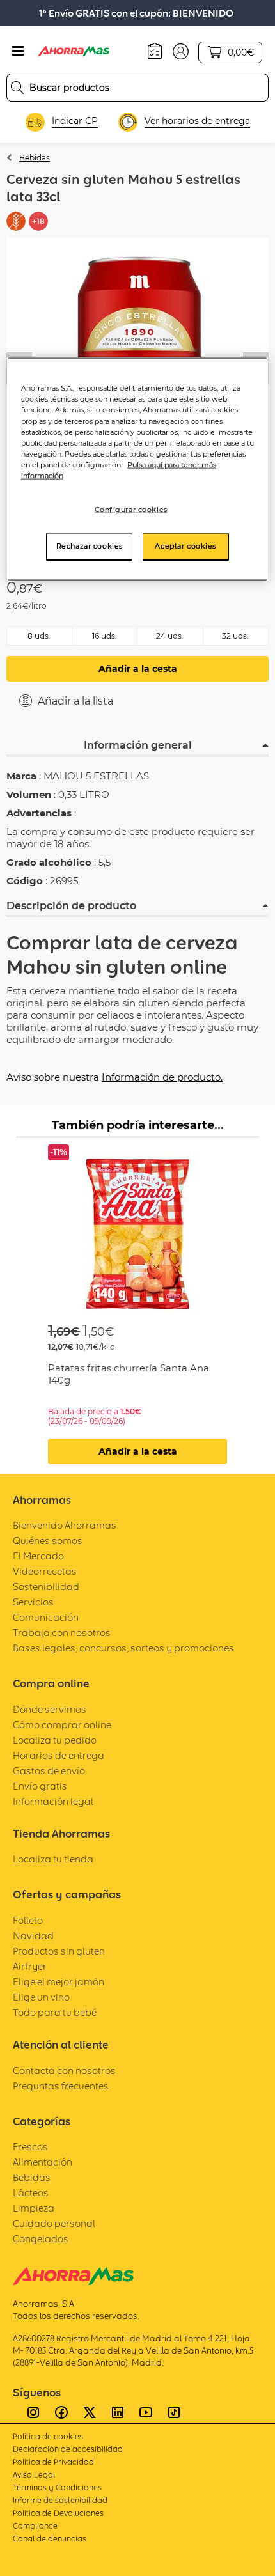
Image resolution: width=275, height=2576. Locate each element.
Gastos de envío (49, 1771)
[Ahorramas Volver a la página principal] (82, 51)
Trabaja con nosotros (62, 1633)
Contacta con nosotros (64, 2071)
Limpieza (34, 2208)
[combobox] (137, 88)
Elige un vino (41, 1997)
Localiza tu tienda (53, 1859)
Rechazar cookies (90, 545)
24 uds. (170, 636)
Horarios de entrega (59, 1755)
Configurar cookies (131, 509)
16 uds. (105, 636)
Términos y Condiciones (57, 2487)
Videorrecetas (45, 1571)
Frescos (30, 2147)
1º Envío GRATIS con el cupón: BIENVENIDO (136, 13)
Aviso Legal (34, 2475)
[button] (181, 51)
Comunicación (46, 1617)
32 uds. (235, 636)
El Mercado (38, 1556)
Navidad (33, 1936)
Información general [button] (138, 745)
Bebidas (35, 158)
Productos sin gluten (59, 1951)
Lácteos (31, 2193)
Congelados (41, 2239)
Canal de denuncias (50, 2539)
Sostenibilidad (46, 1587)
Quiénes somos (48, 1541)
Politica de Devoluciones (58, 2513)
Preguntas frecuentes (61, 2086)
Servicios (33, 1602)
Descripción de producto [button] (71, 906)
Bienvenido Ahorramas (65, 1525)
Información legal (53, 1801)
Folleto (28, 1920)
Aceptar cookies (185, 545)
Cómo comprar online (62, 1725)
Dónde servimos (50, 1709)
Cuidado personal (54, 2223)
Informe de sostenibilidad (60, 2500)
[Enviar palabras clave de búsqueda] (17, 88)
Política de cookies (48, 2436)
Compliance (35, 2526)
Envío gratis (40, 1786)
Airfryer (30, 1966)
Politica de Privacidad (53, 2462)
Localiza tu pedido (55, 1740)
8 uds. (39, 636)
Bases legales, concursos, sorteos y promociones (123, 1648)
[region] (138, 469)
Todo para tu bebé (55, 2012)
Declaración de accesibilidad (68, 2449)
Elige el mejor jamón (59, 1982)
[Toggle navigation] (18, 51)
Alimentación (43, 2162)
